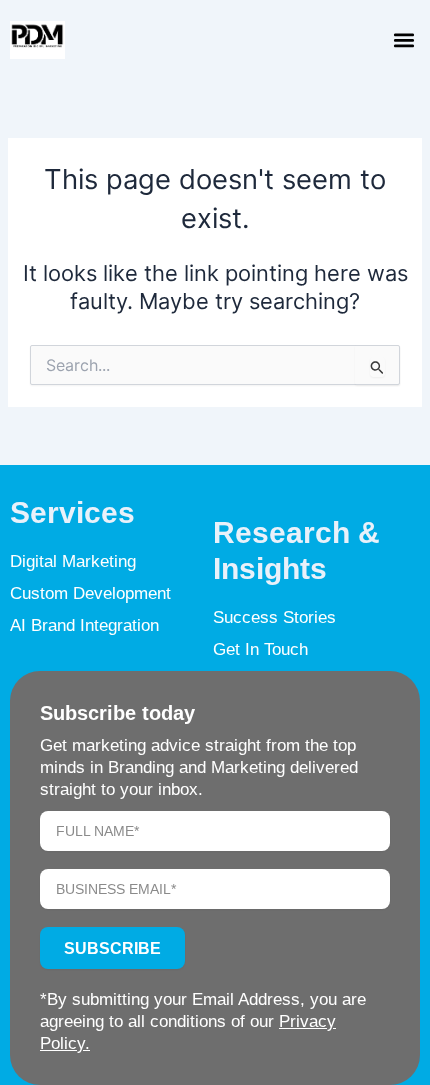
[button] (403, 40)
